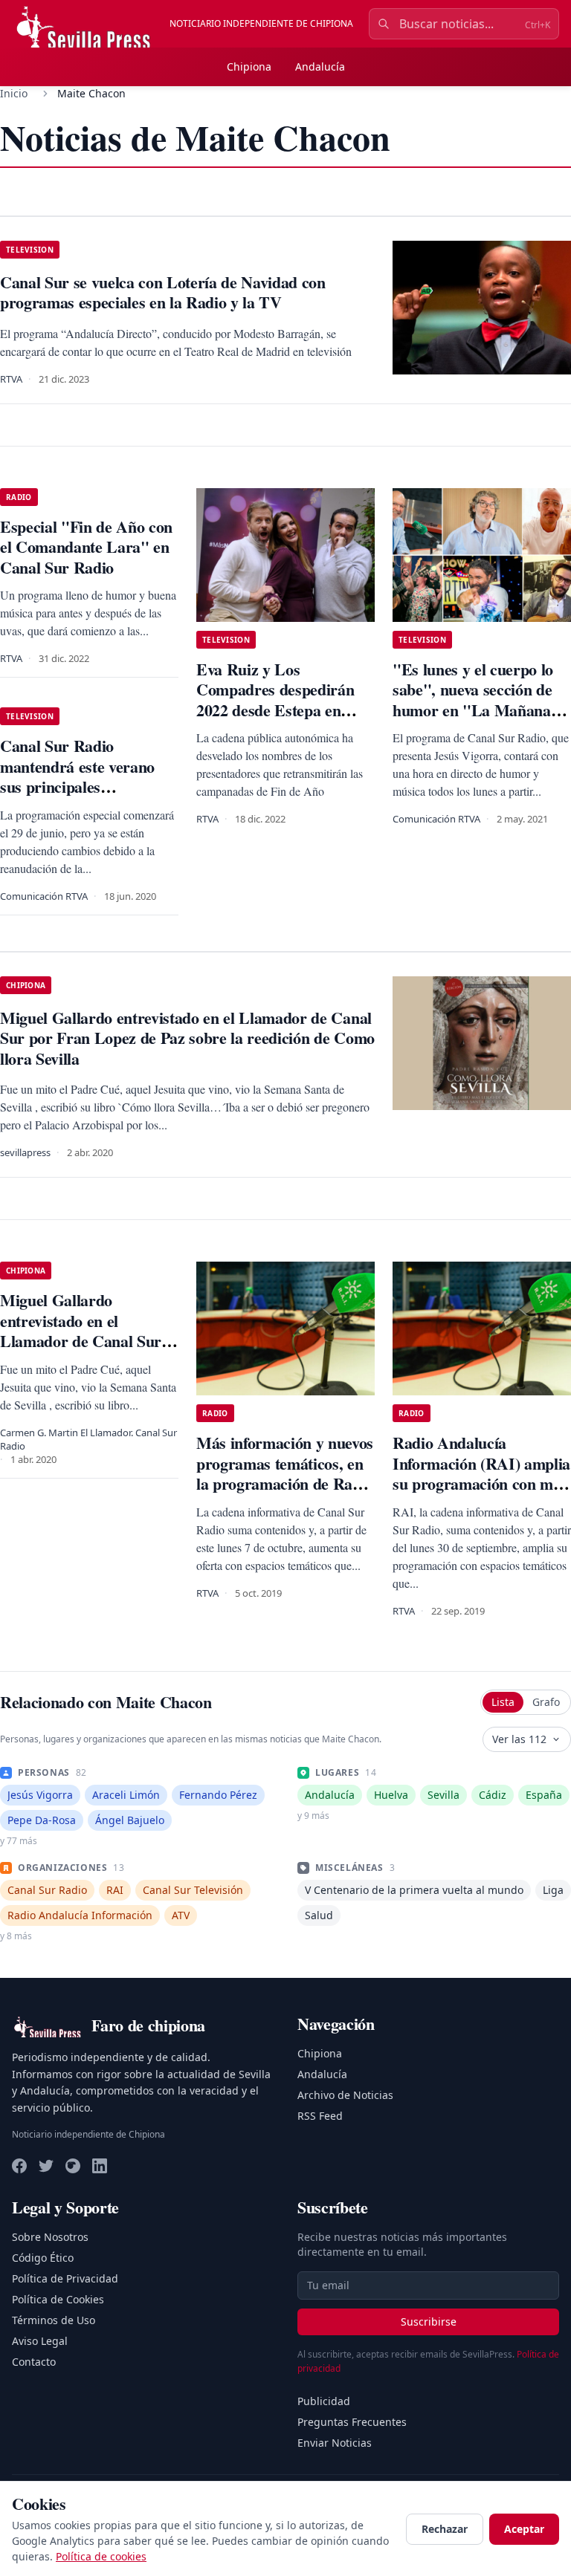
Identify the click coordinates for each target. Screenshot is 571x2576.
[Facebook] (19, 2166)
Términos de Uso (54, 2320)
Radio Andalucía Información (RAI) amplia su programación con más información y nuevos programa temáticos (481, 1483)
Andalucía (320, 66)
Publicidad (324, 2401)
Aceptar (524, 2529)
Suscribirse (429, 2322)
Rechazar (445, 2529)
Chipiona (249, 66)
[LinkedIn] (100, 2166)
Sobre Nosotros (50, 2237)
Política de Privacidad (65, 2278)
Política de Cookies (58, 2299)
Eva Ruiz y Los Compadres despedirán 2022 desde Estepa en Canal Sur (275, 700)
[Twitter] (46, 2166)
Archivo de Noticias (345, 2095)
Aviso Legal (40, 2341)
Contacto (34, 2362)
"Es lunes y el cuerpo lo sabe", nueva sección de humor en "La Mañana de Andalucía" (482, 700)
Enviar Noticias (335, 2443)
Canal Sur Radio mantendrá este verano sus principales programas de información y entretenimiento (77, 797)
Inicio (14, 93)
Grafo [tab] (546, 1702)
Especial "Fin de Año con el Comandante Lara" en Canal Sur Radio (86, 547)
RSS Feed (320, 2116)
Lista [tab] (503, 1702)
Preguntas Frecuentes (352, 2422)
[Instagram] (73, 2166)
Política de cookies (101, 2556)
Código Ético (43, 2258)
